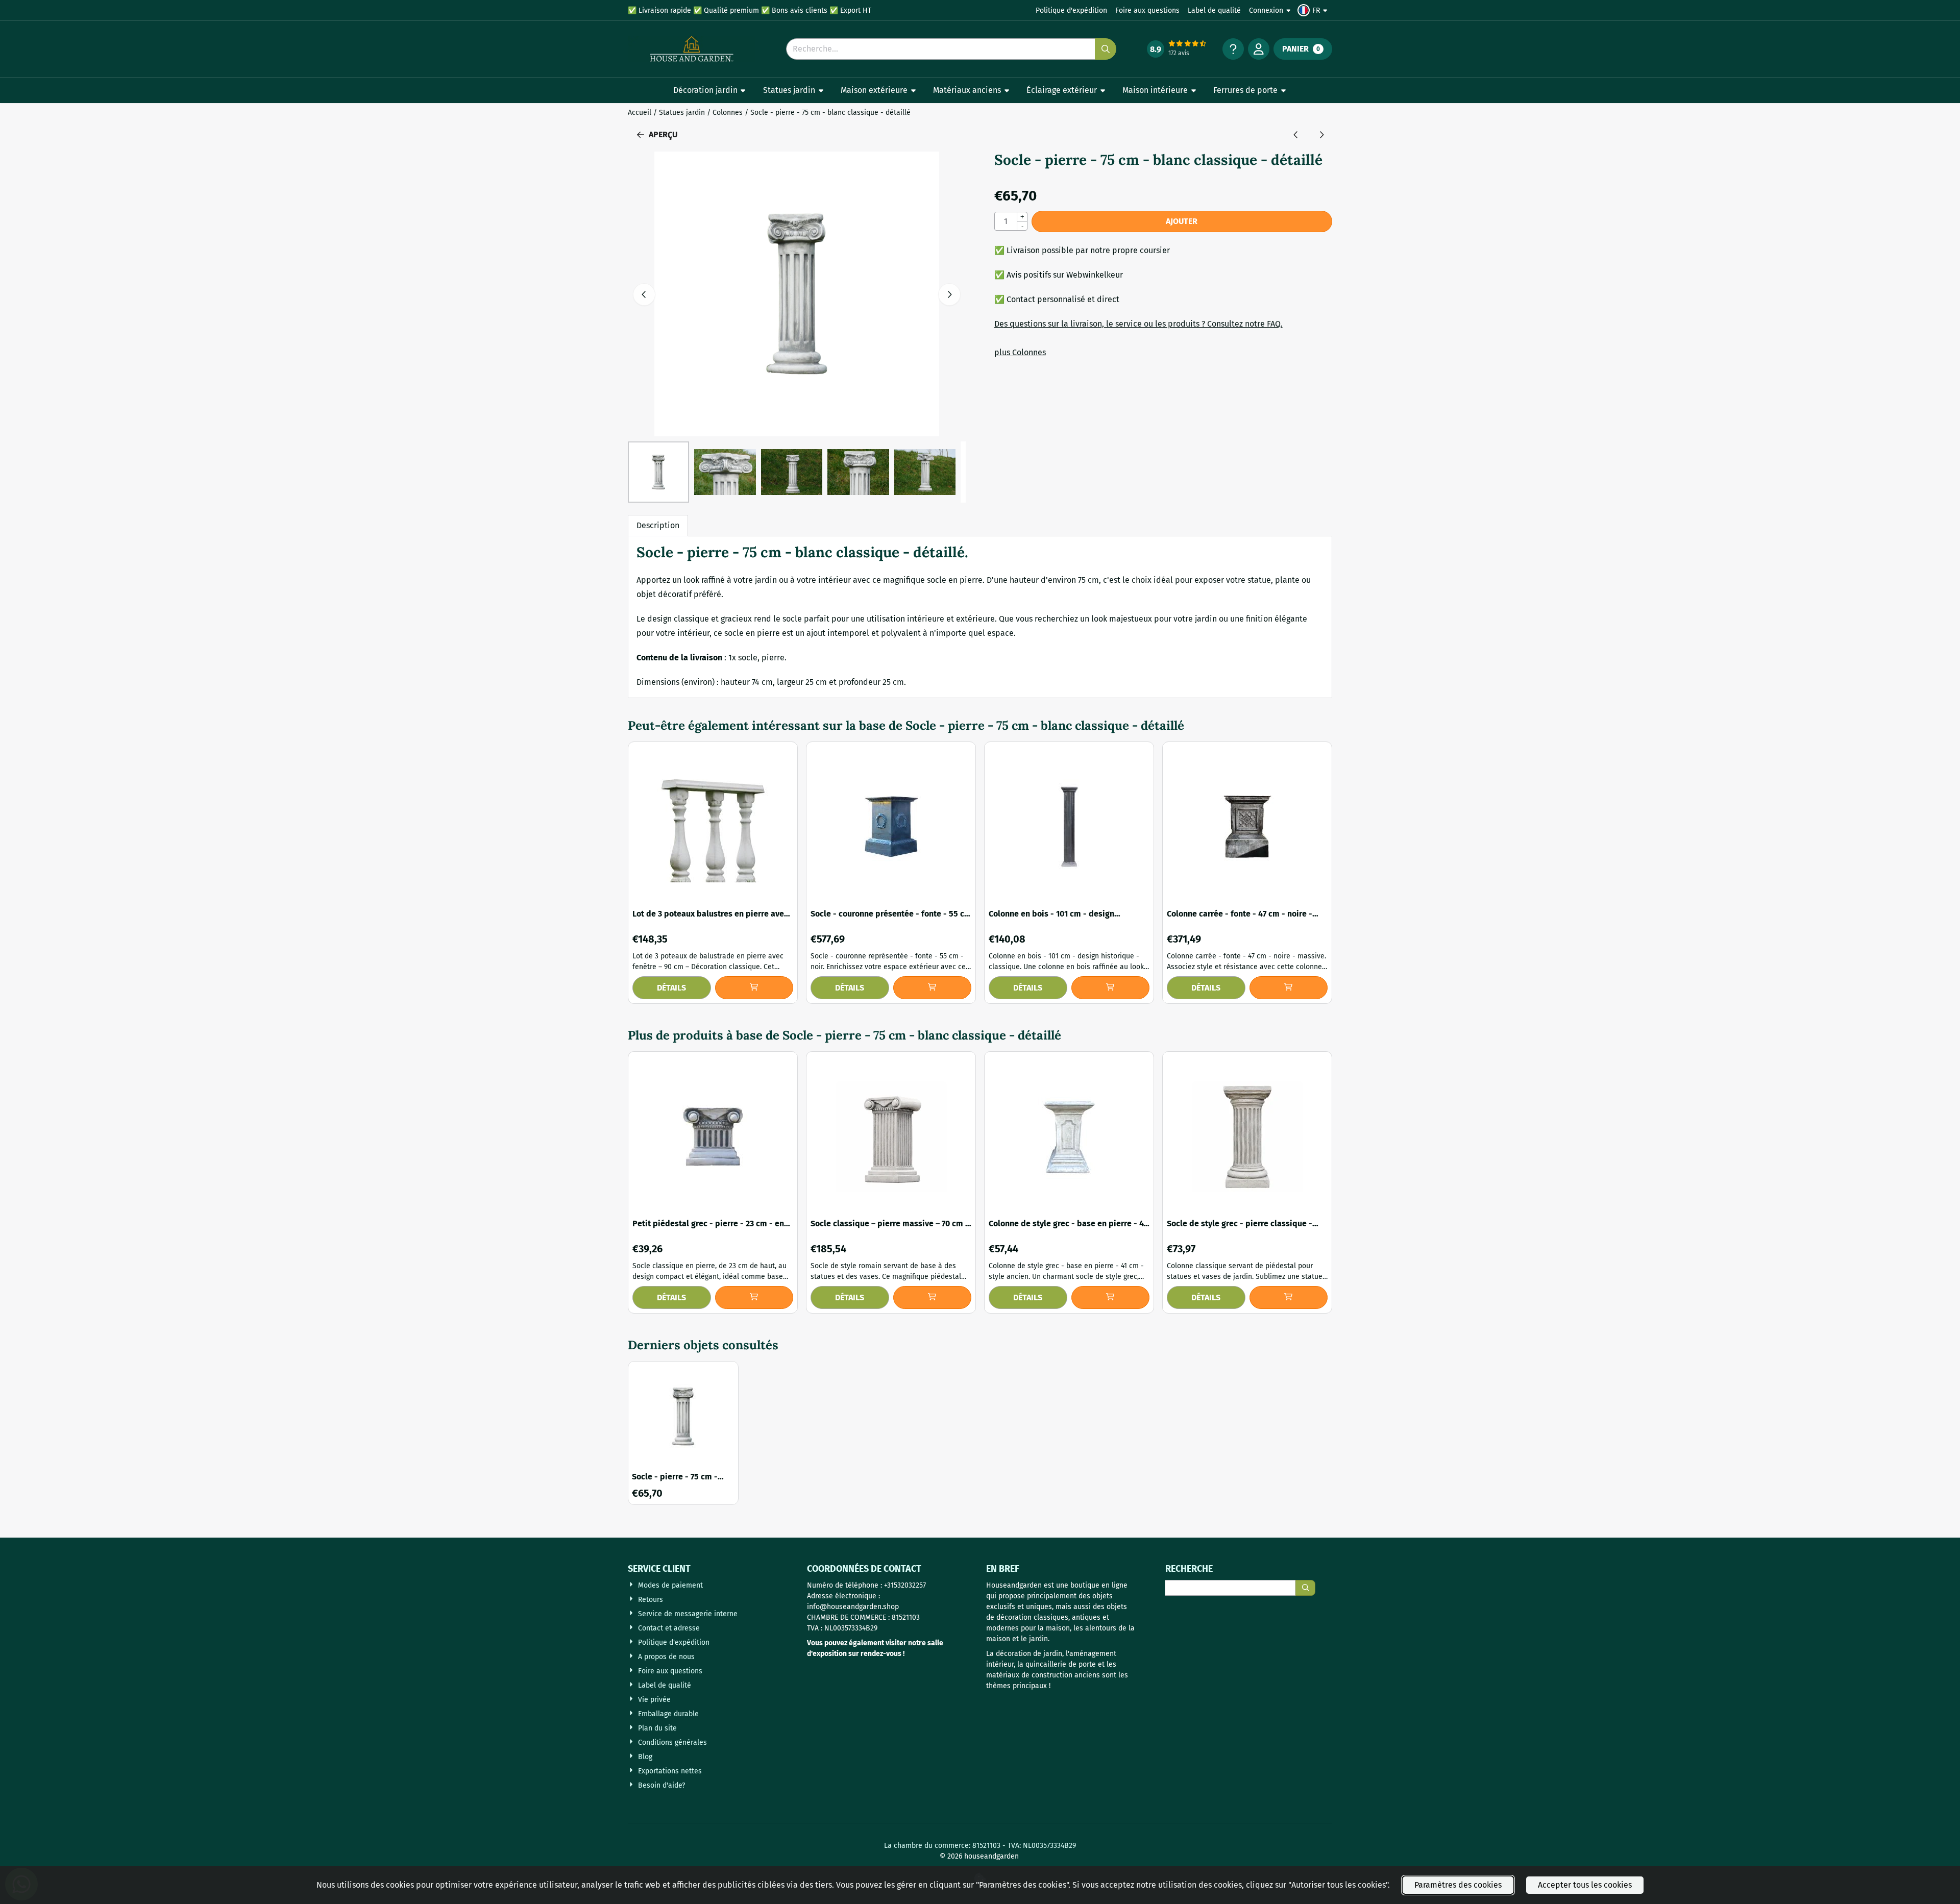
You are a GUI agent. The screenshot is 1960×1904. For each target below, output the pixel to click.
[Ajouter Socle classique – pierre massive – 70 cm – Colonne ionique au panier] (933, 1297)
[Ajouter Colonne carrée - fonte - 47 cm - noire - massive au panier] (1289, 988)
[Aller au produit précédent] (1296, 135)
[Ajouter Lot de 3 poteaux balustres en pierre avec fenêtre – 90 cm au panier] (754, 988)
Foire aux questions (1147, 10)
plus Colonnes (1020, 352)
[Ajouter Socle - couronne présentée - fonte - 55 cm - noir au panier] (933, 988)
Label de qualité (1214, 10)
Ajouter (1182, 221)
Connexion (1266, 10)
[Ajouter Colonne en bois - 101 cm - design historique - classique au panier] (1111, 988)
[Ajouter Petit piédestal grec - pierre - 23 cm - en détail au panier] (754, 1297)
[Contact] (1233, 49)
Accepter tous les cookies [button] (1585, 1885)
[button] (1314, 10)
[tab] (658, 526)
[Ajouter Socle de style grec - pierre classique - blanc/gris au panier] (1289, 1297)
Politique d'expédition (1071, 10)
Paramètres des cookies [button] (1458, 1885)
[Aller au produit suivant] (1321, 135)
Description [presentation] (658, 525)
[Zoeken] (1305, 1588)
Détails (671, 988)
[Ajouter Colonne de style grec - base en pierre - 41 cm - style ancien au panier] (1111, 1297)
